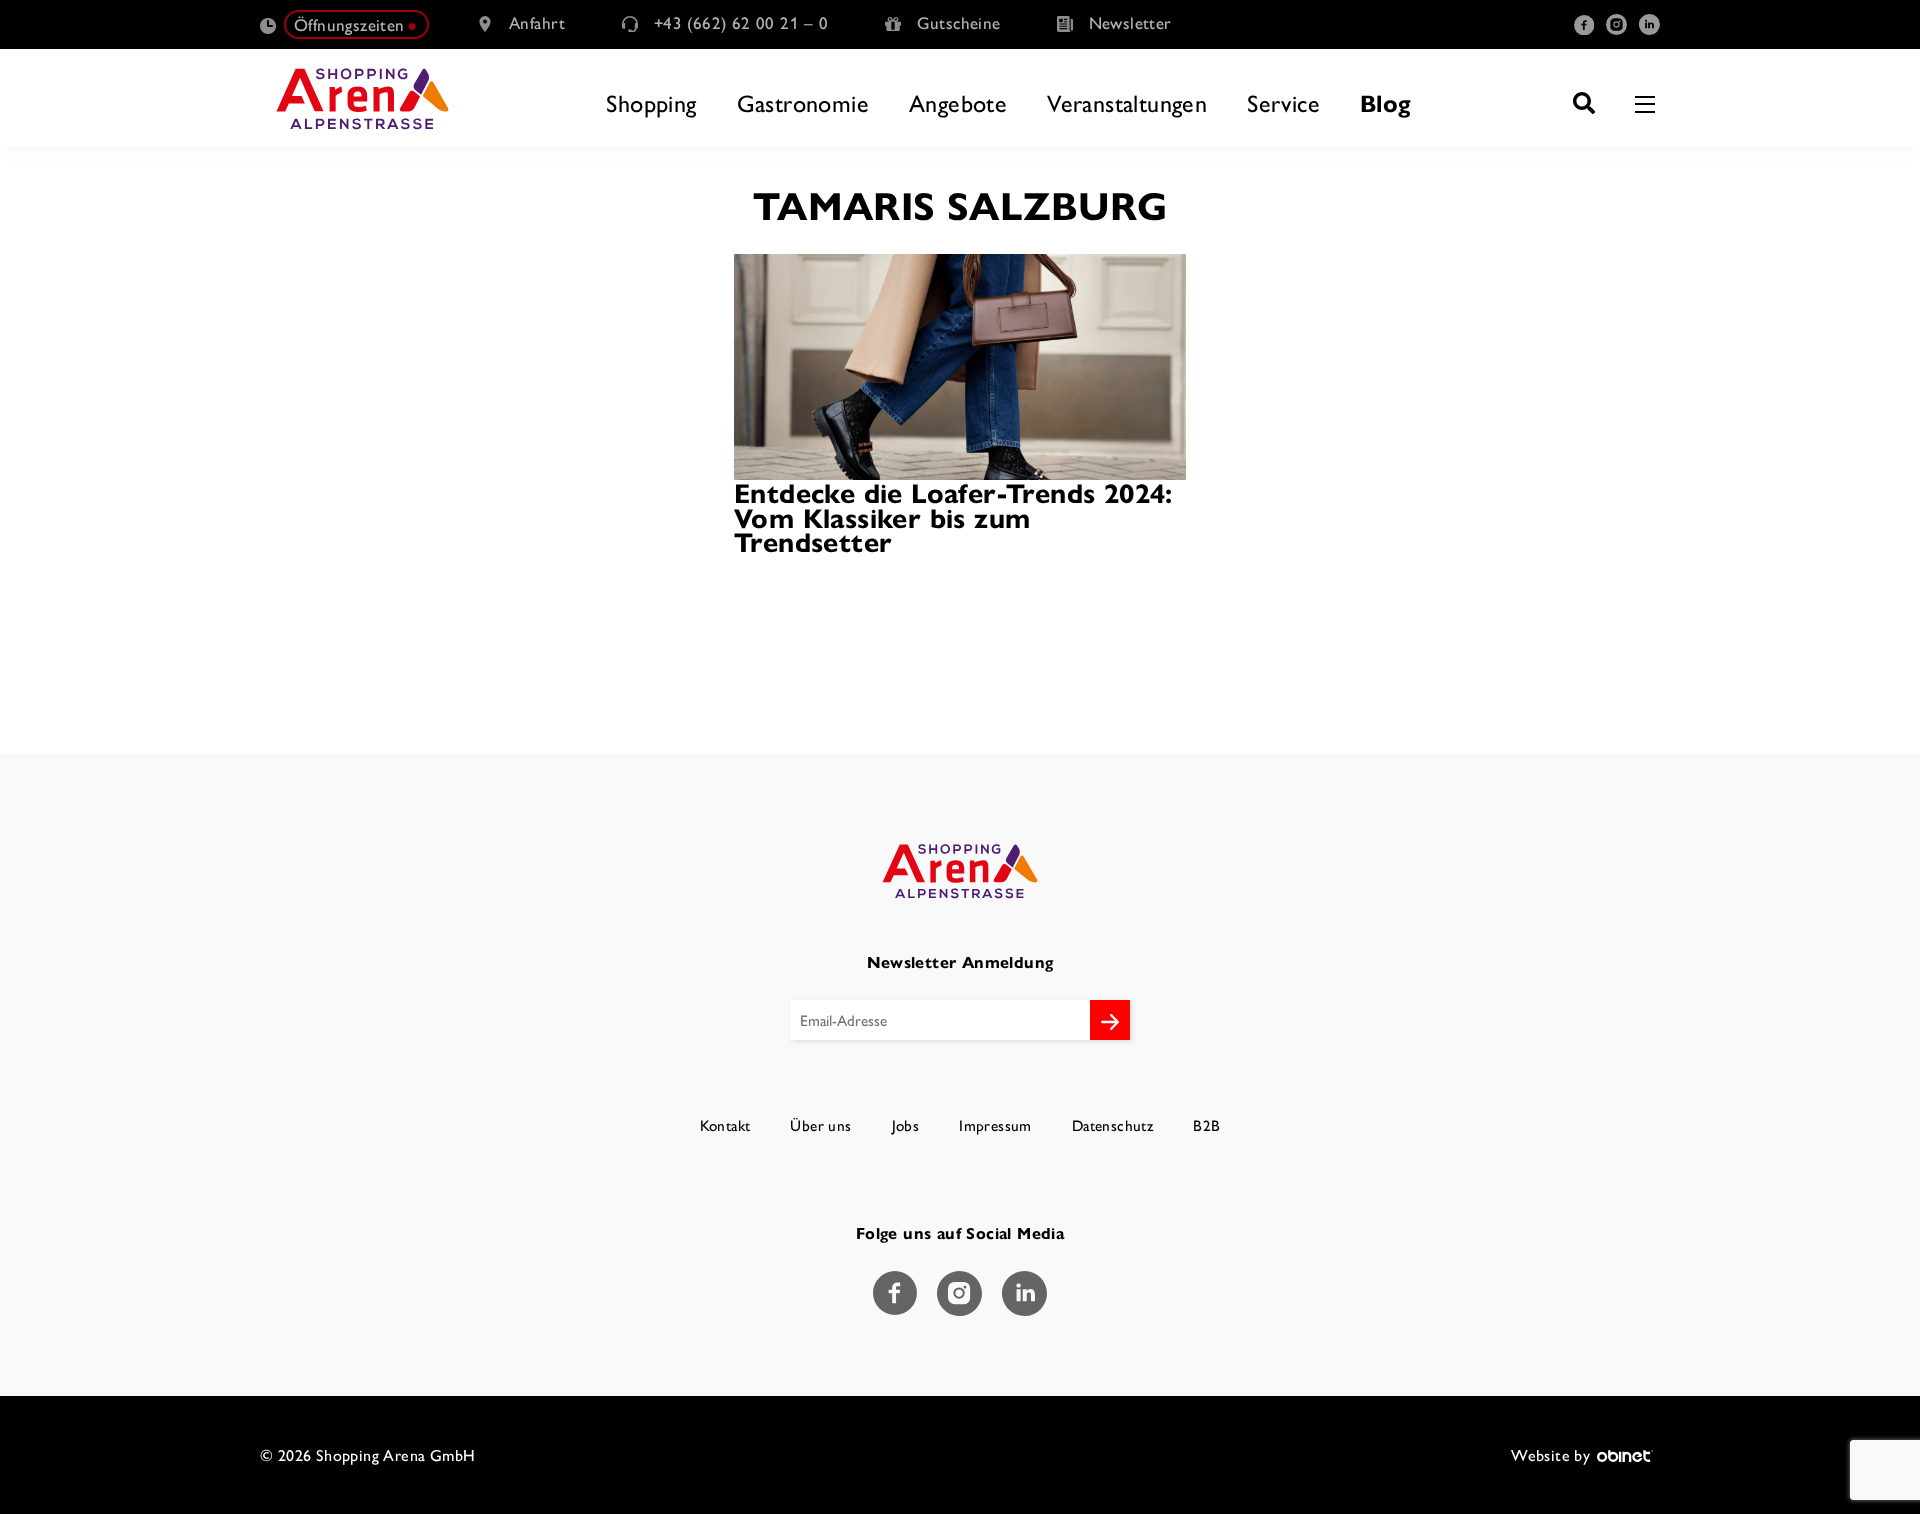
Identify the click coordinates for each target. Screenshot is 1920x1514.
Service (1283, 102)
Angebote (958, 102)
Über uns (820, 1125)
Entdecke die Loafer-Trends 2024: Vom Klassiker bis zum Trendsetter (953, 516)
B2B (1206, 1125)
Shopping (651, 102)
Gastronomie (803, 102)
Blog (1386, 102)
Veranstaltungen (1127, 102)
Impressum (995, 1125)
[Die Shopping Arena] (362, 97)
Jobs (906, 1125)
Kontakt (725, 1125)
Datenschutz (1112, 1125)
